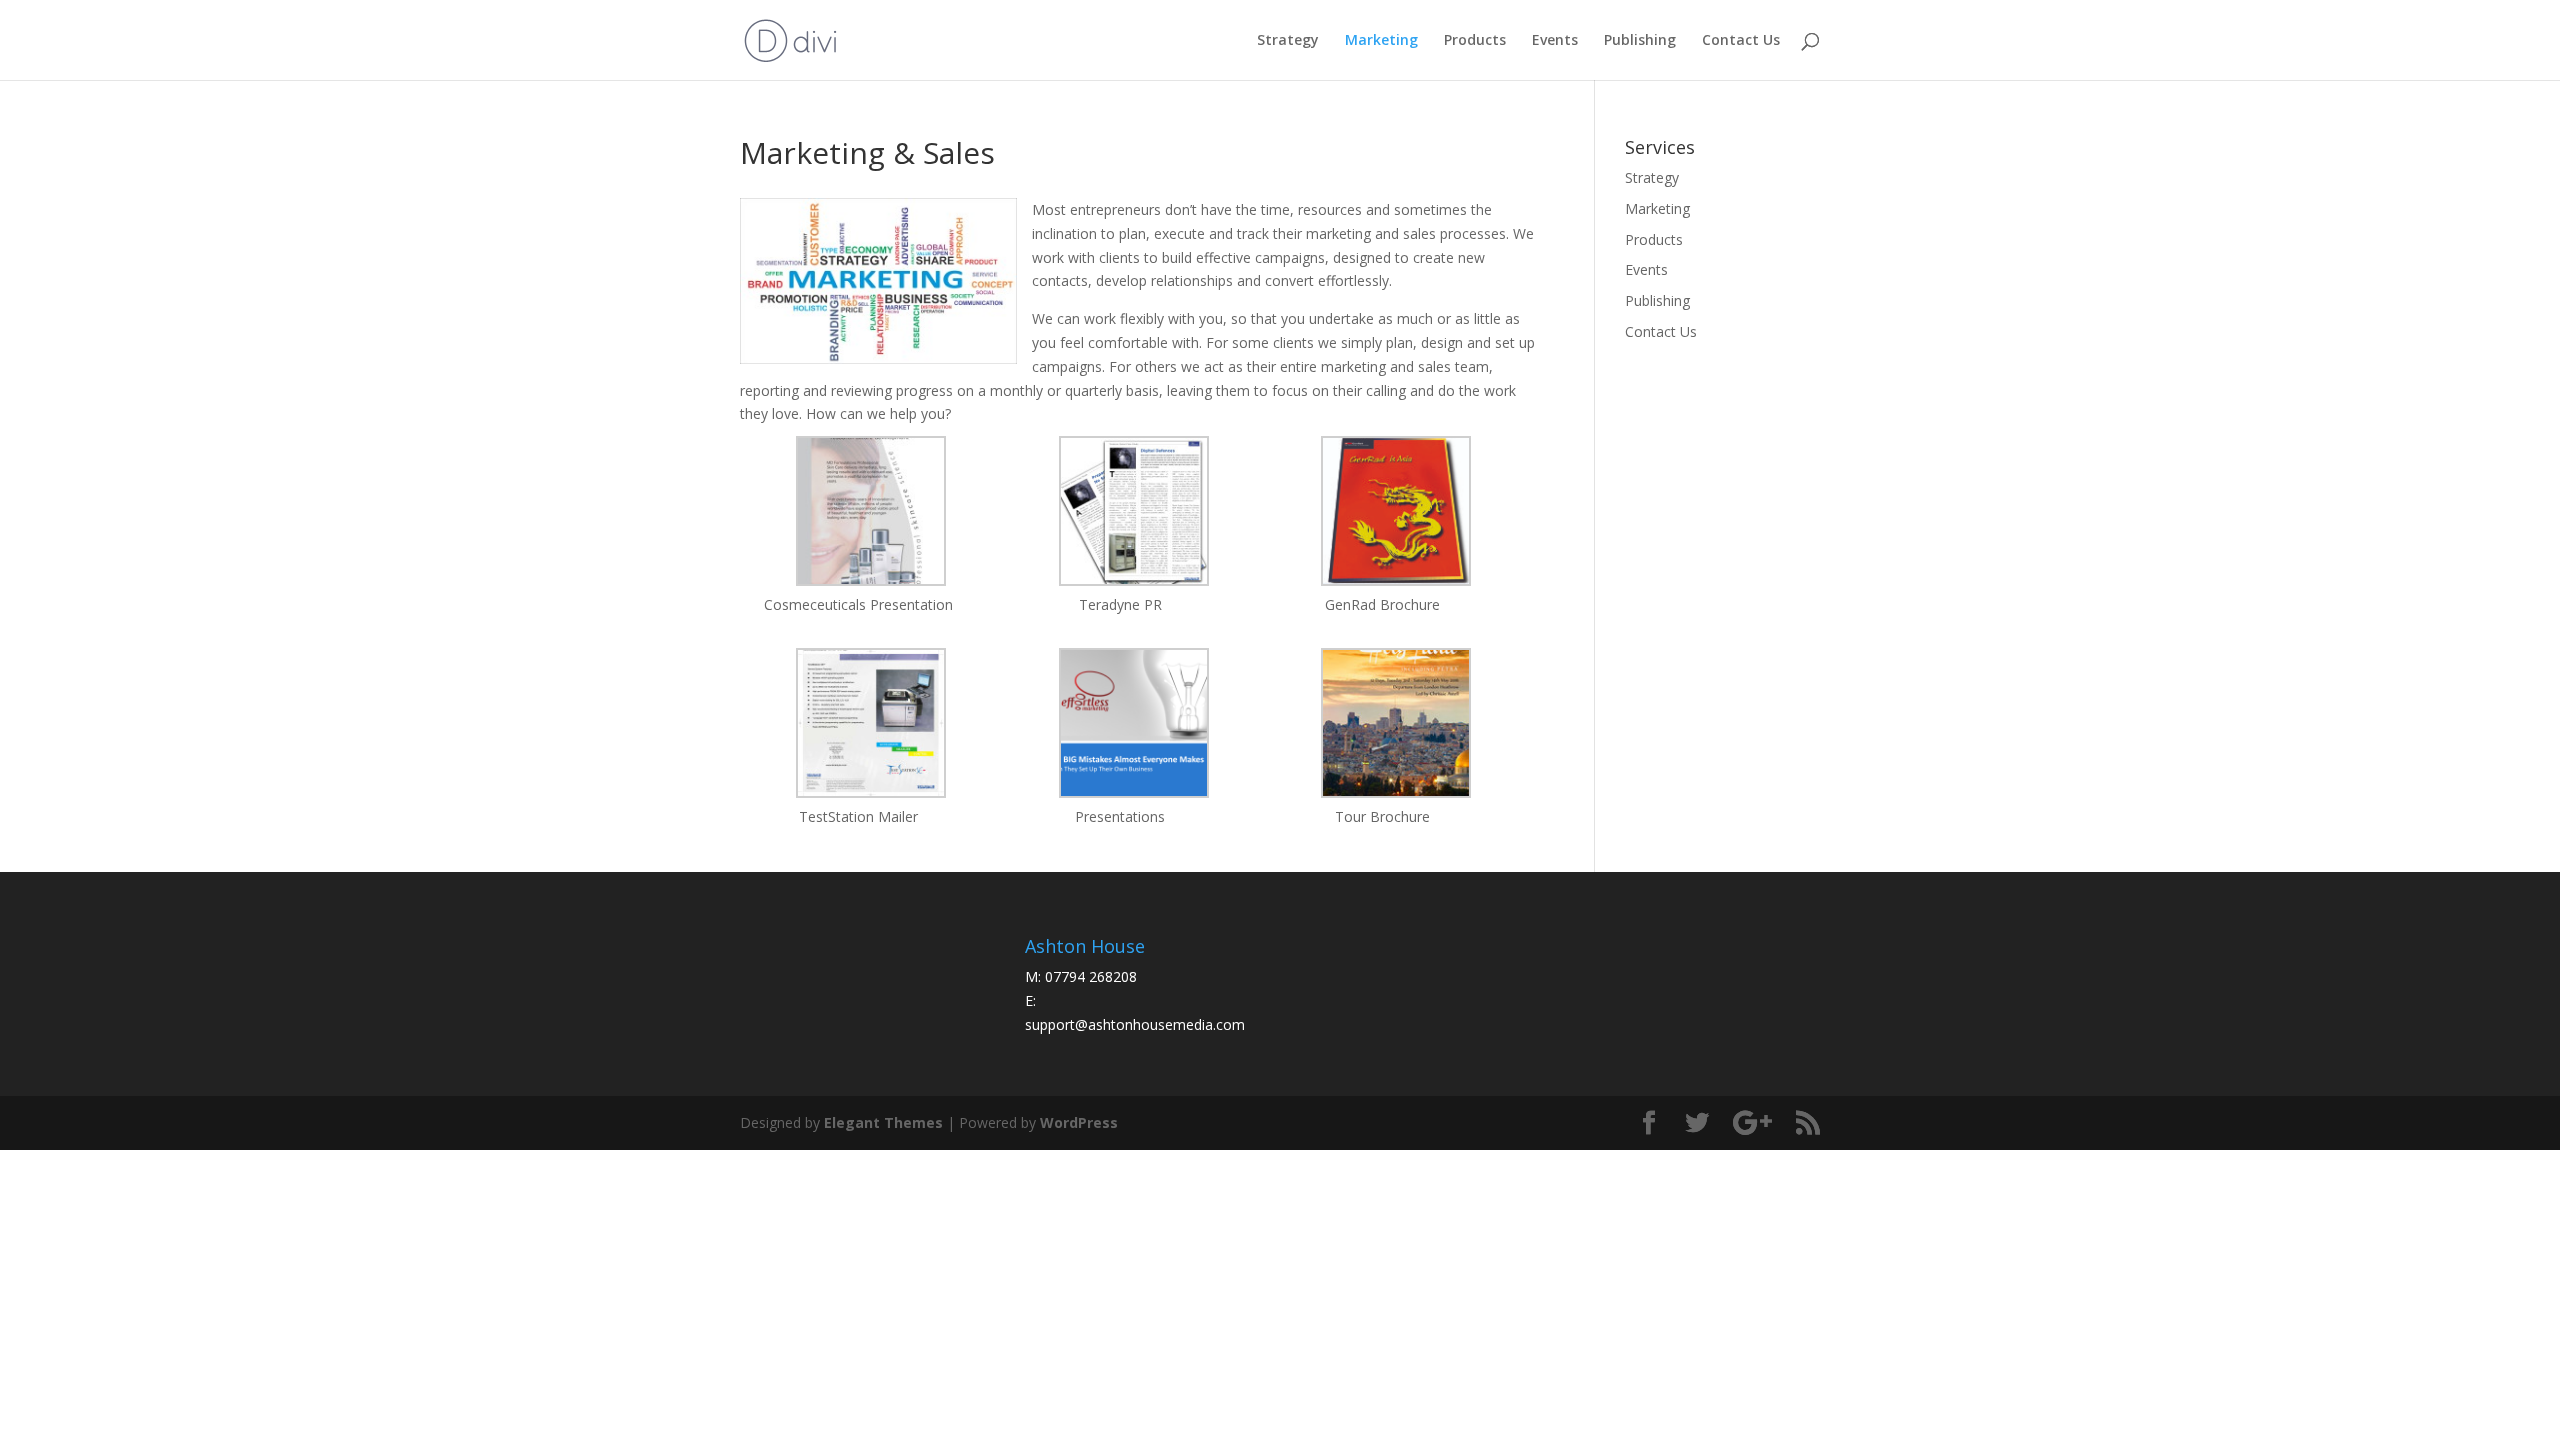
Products (1475, 41)
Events (1555, 41)
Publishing (1640, 41)
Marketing (1381, 41)
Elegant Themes (883, 1122)
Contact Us (1741, 41)
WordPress (1079, 1122)
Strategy (1288, 41)
